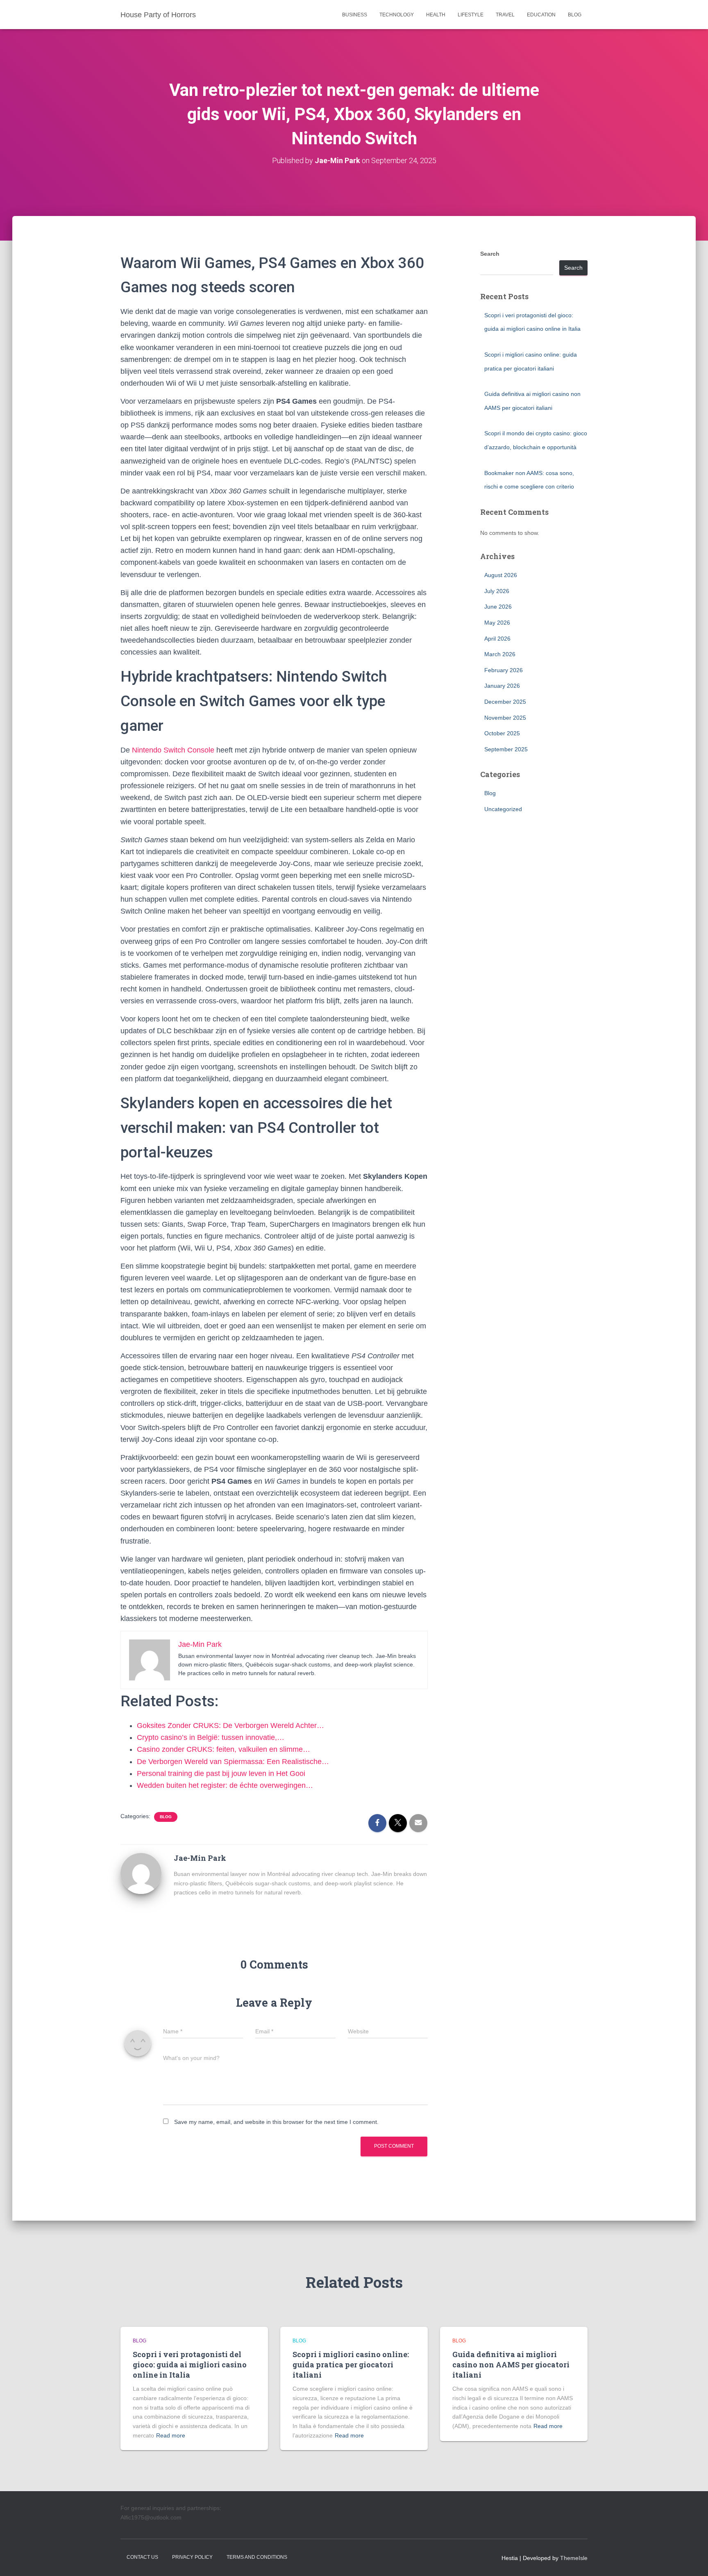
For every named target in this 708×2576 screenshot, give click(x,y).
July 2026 (497, 591)
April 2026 (497, 639)
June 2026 (498, 607)
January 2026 (502, 686)
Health (436, 15)
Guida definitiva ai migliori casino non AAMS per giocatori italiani (511, 2365)
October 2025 (502, 733)
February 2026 (504, 670)
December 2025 (505, 702)
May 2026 (497, 623)
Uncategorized (503, 809)
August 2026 (501, 575)
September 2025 (506, 749)
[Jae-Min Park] (141, 1873)
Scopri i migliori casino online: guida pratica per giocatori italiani (351, 2365)
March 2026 (500, 654)
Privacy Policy (192, 2557)
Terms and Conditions (257, 2557)
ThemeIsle (574, 2558)
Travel (505, 15)
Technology (397, 15)
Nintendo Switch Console (173, 750)
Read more (171, 2435)
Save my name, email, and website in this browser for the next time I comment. (276, 2122)
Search (490, 254)
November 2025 (505, 718)
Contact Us (142, 2557)
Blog (575, 15)
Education (541, 15)
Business (355, 15)
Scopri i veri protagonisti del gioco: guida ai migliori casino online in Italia (190, 2365)
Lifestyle (471, 15)
